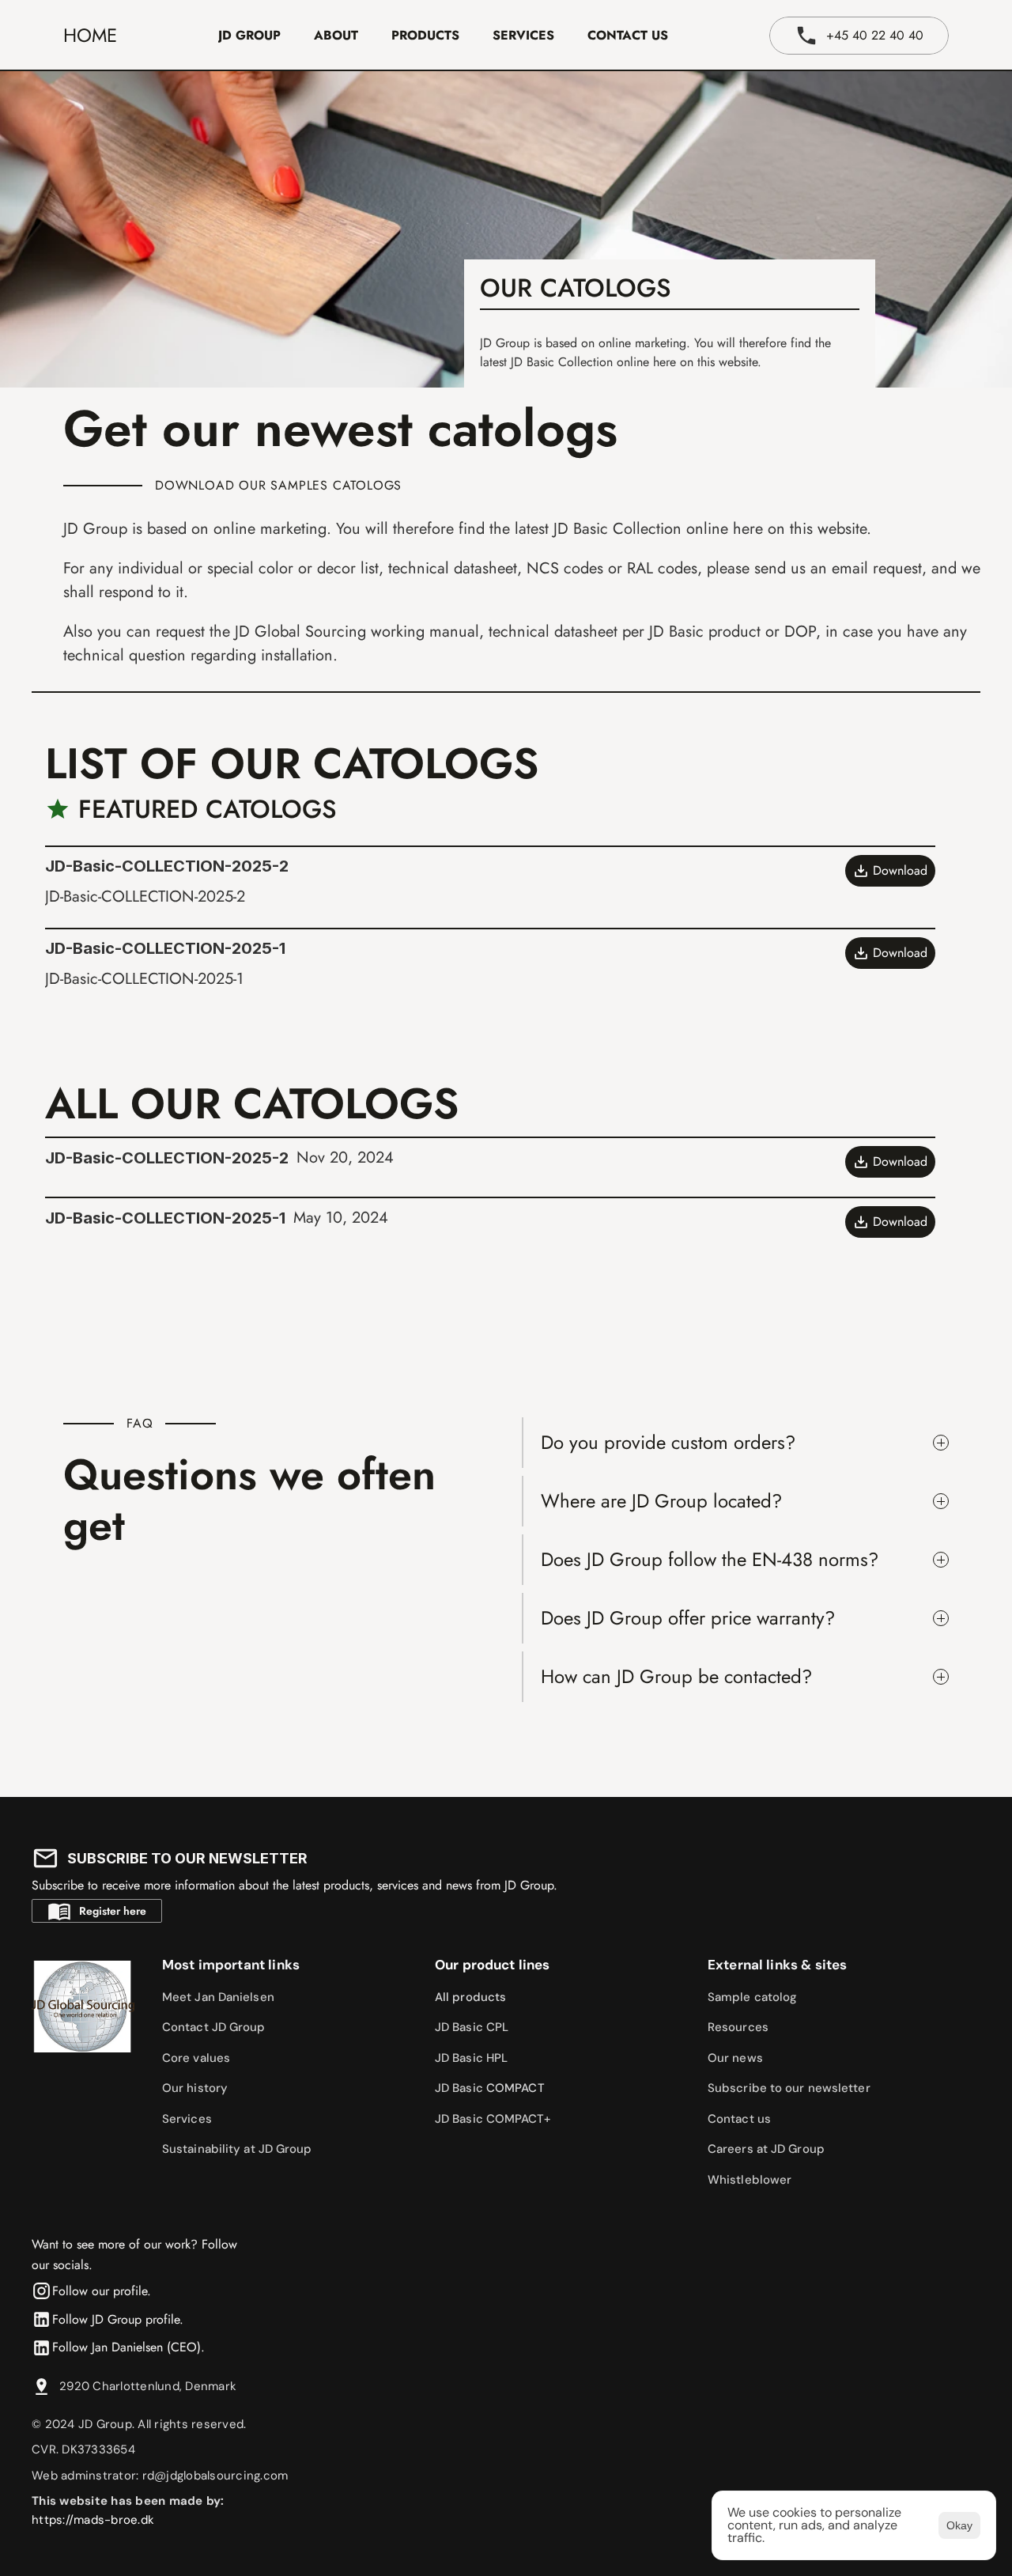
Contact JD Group (214, 2027)
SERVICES (523, 35)
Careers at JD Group (766, 2149)
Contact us (739, 2119)
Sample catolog (752, 1997)
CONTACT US (628, 35)
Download (900, 870)
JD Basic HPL (471, 2058)
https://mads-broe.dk (93, 2520)
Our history (195, 2088)
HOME (90, 35)
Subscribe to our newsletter (789, 2088)
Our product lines (493, 1965)
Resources (738, 2027)
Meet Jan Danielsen (218, 1997)
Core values (196, 2058)
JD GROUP (249, 35)
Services (187, 2119)
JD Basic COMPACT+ (493, 2119)
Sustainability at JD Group (237, 2149)
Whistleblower (750, 2180)
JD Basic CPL (472, 2027)
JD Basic (461, 2088)
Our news (735, 2058)
